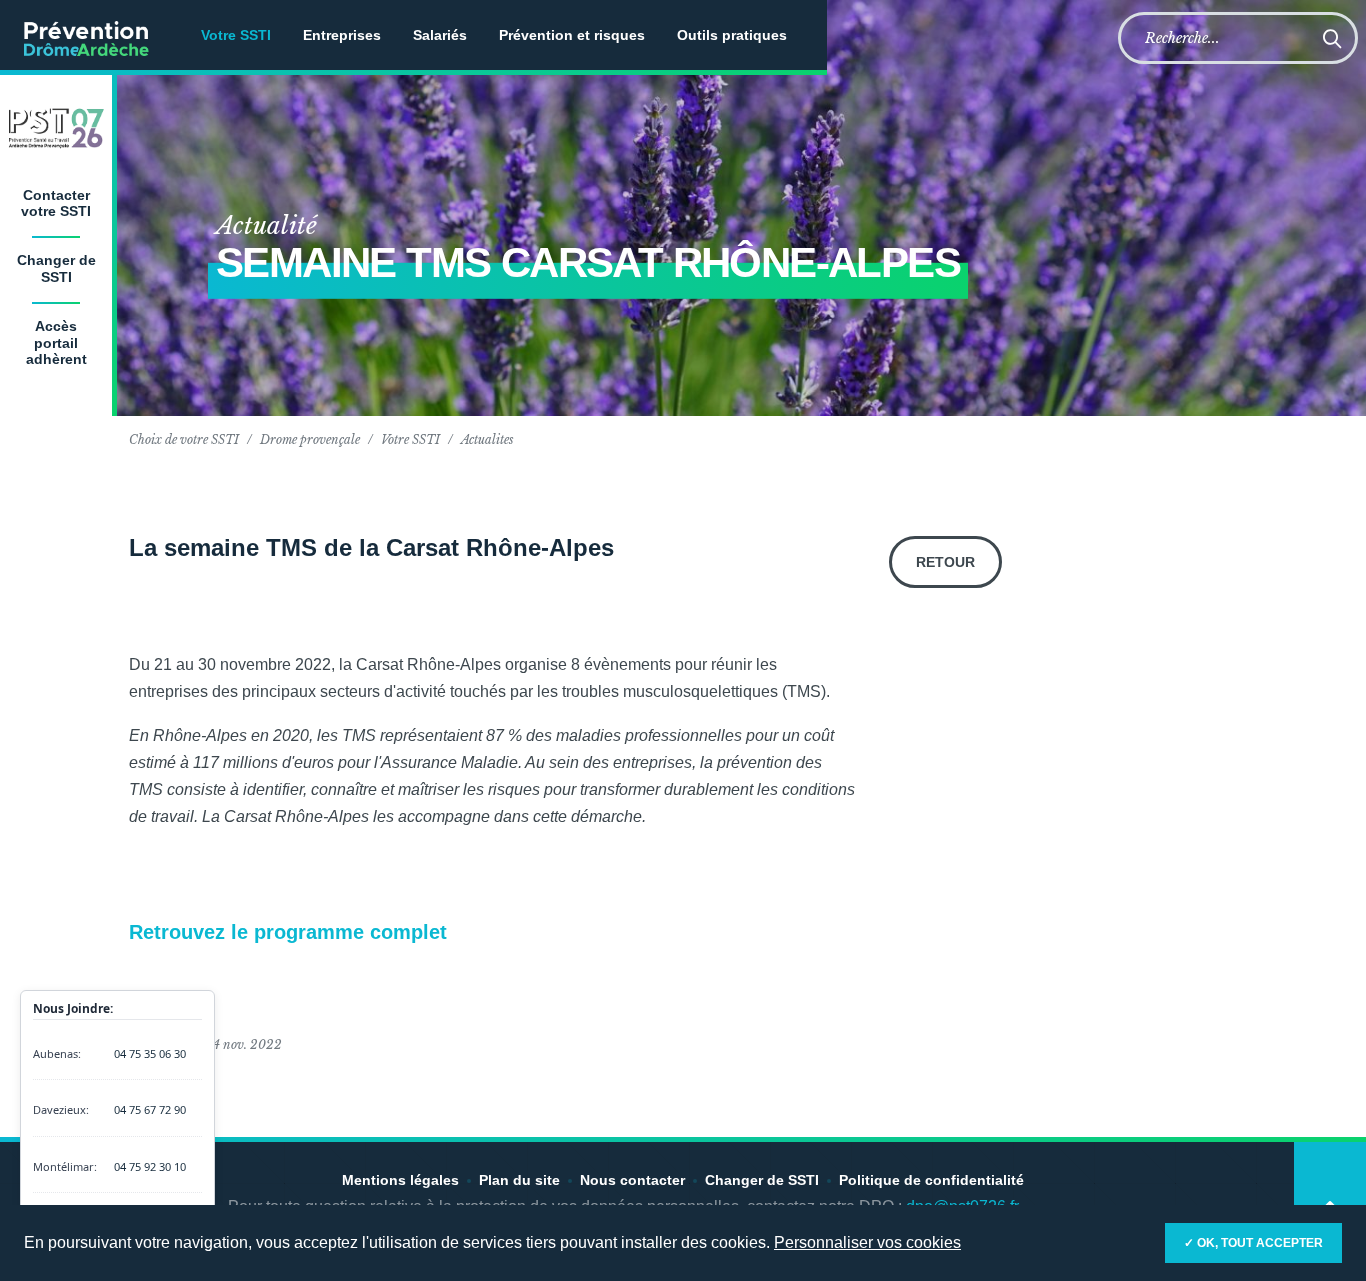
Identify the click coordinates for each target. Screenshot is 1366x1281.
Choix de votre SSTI (184, 439)
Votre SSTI (410, 439)
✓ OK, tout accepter (1253, 1243)
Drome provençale (310, 439)
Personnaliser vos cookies (867, 1242)
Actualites (487, 439)
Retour (945, 562)
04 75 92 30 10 (150, 1166)
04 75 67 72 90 (150, 1109)
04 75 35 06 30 (150, 1053)
